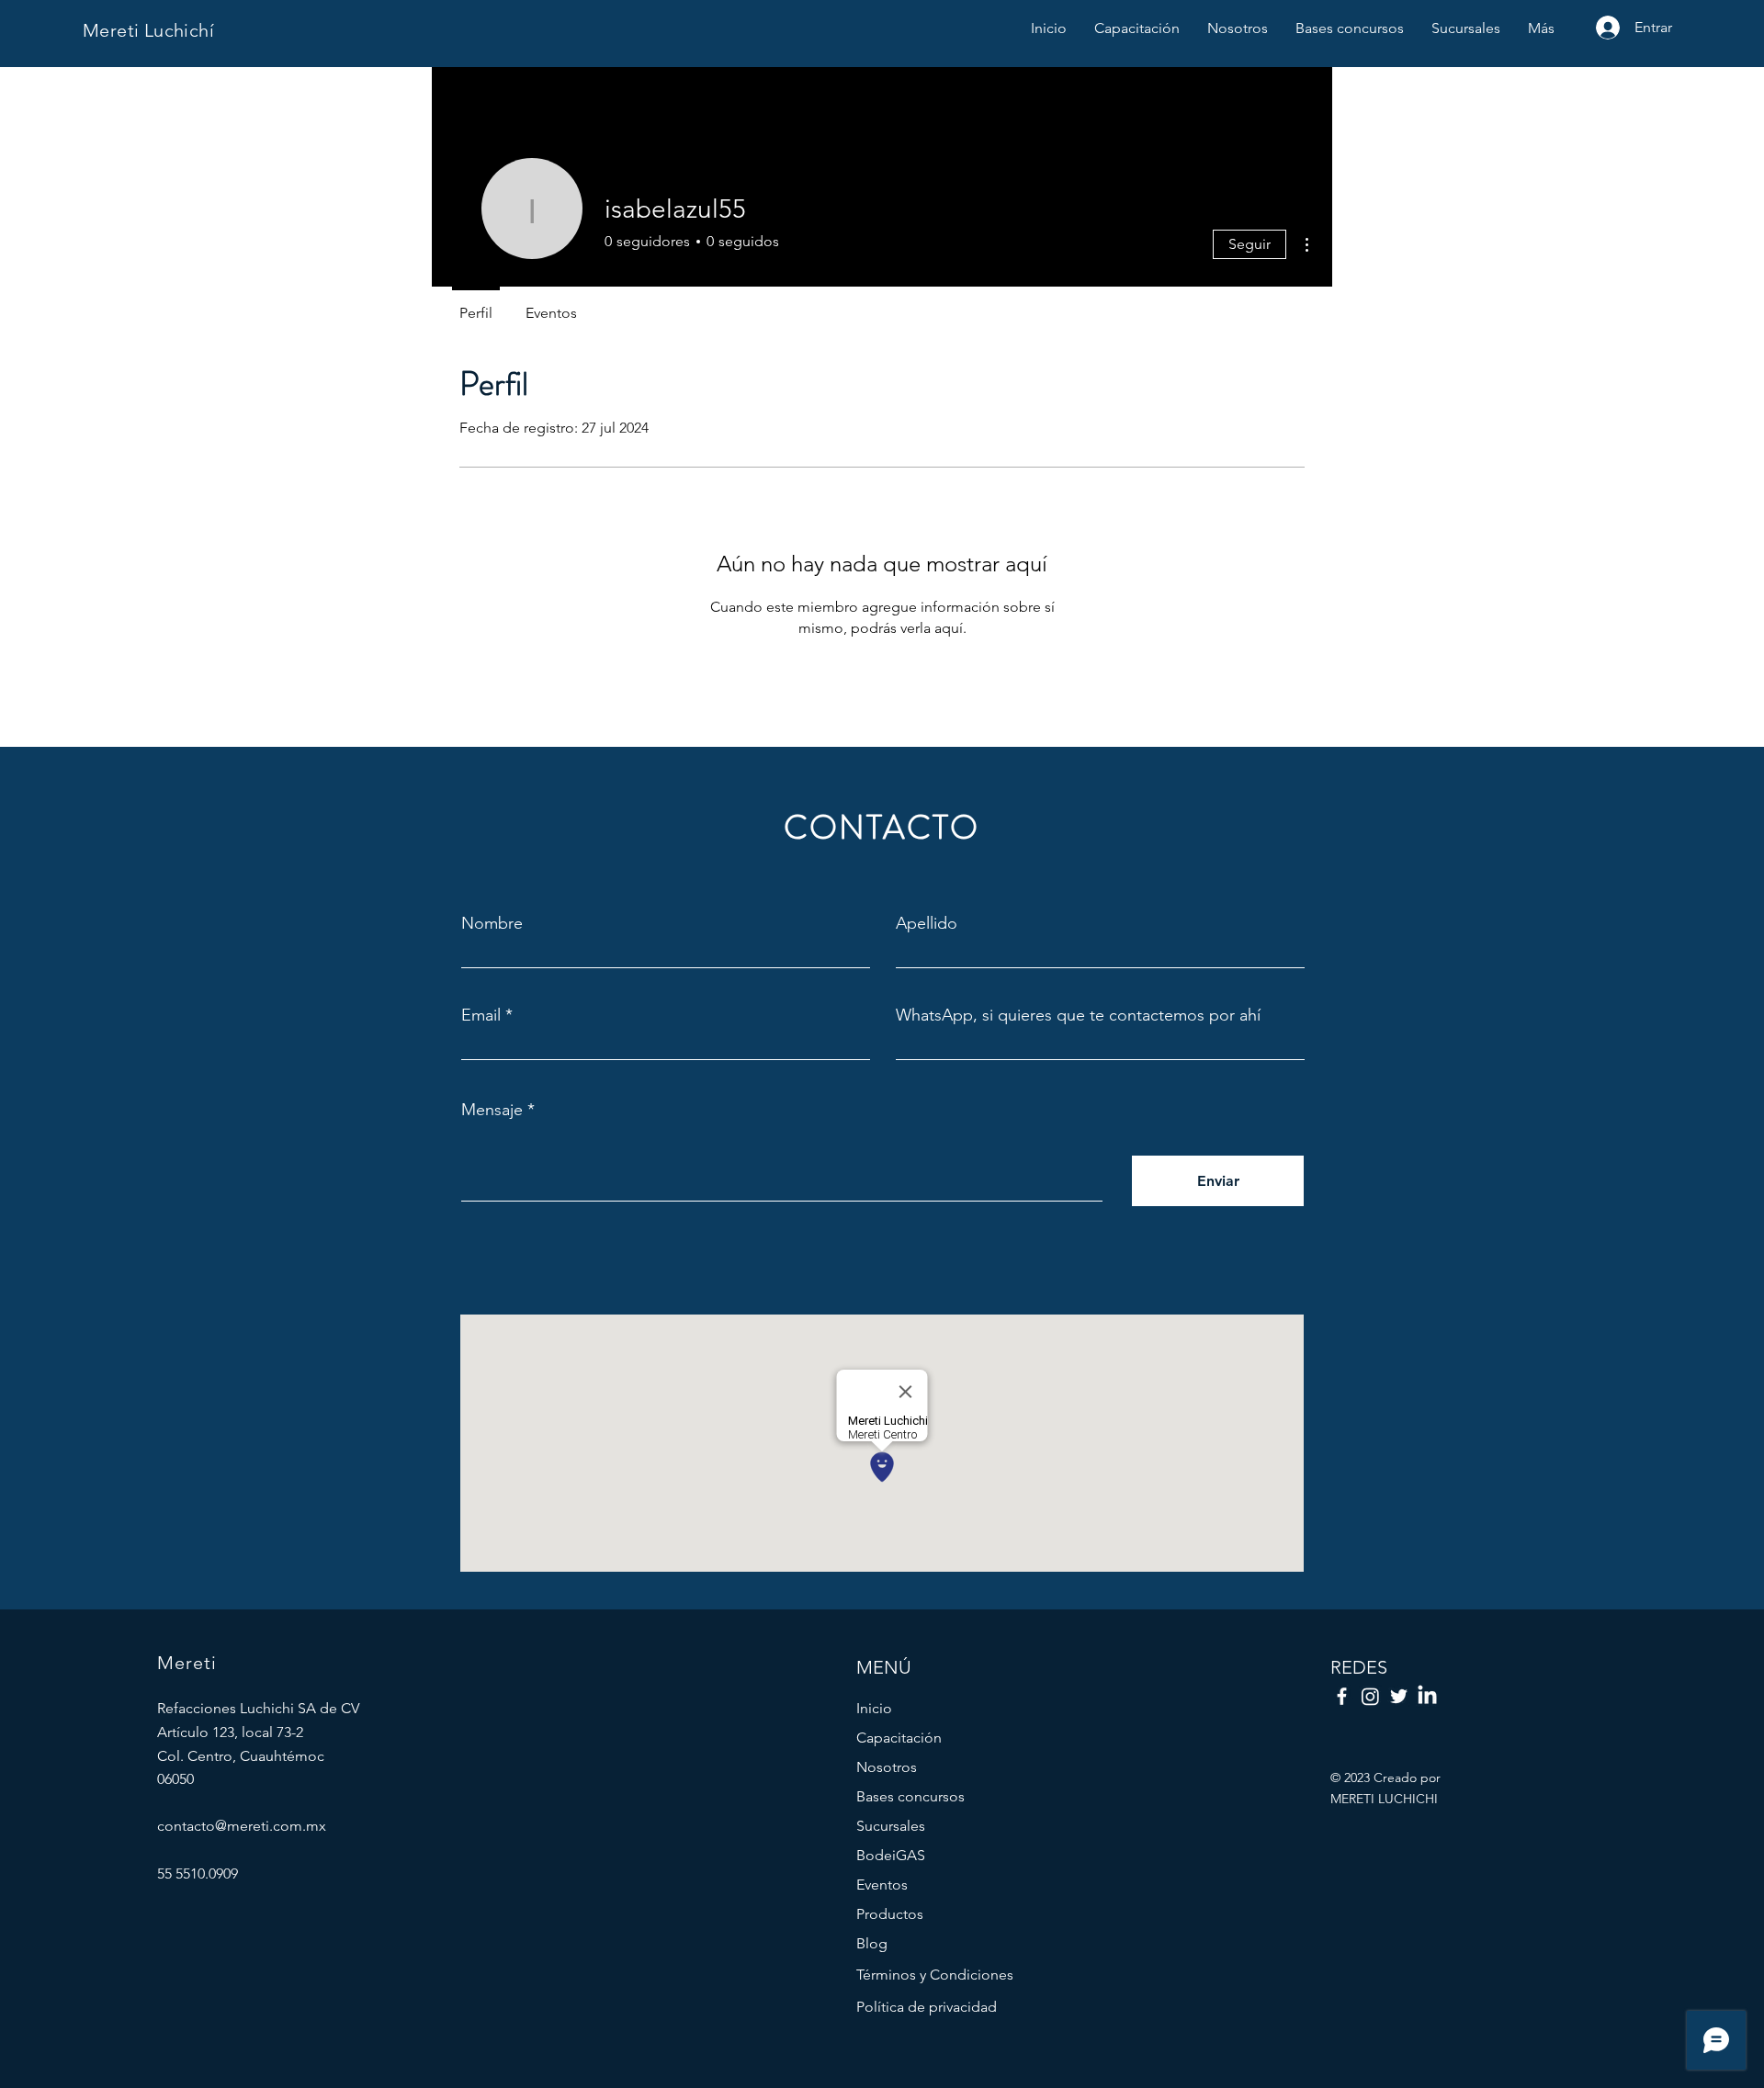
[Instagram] (1370, 1696)
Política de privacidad (927, 2007)
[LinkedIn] (1427, 1696)
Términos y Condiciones (935, 1975)
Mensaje (492, 1110)
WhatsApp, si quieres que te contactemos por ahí (1078, 1015)
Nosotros (887, 1767)
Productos (890, 1914)
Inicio (874, 1708)
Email (481, 1015)
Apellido (927, 923)
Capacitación (899, 1738)
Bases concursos (910, 1796)
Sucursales (891, 1826)
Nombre (492, 923)
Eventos (882, 1885)
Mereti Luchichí (148, 30)
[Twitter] (1399, 1696)
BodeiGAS (891, 1855)
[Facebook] (1342, 1696)
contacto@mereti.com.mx (242, 1826)
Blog (872, 1943)
